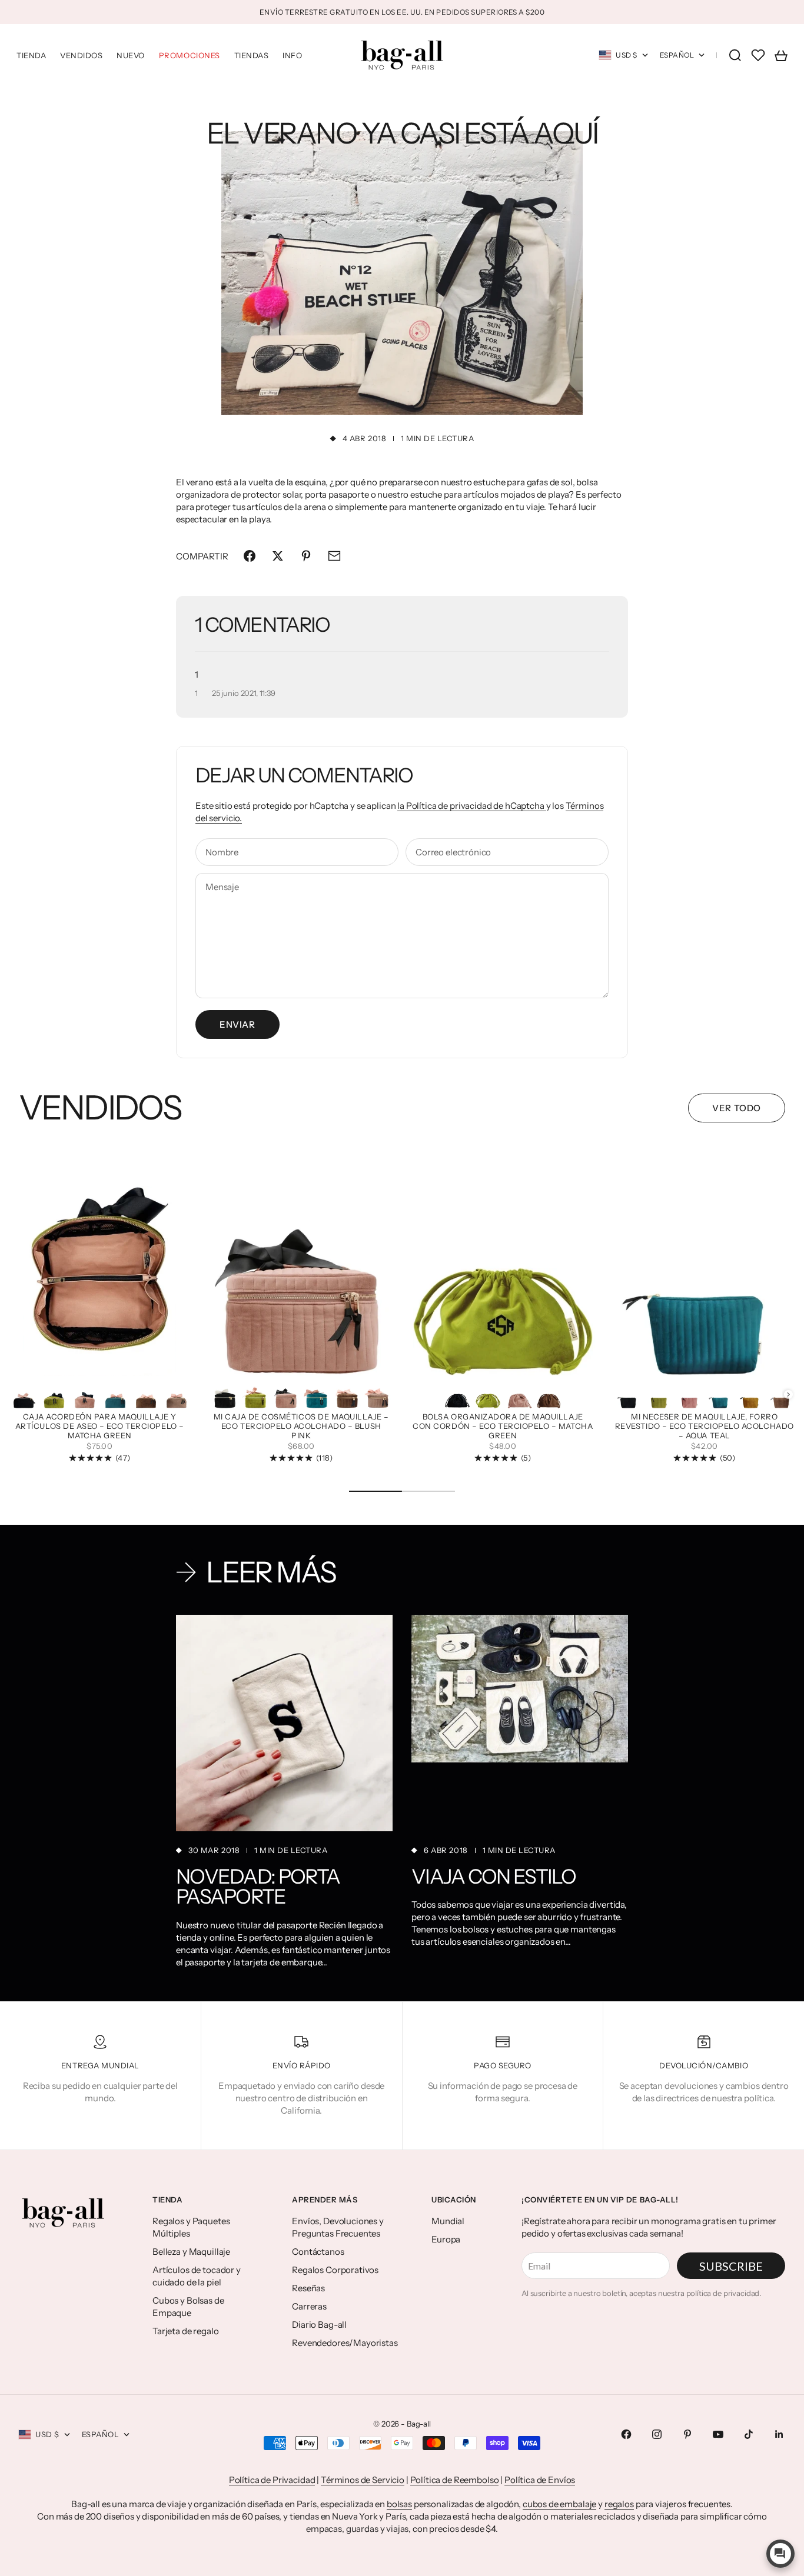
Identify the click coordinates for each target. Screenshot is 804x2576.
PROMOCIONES (190, 55)
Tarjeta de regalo (185, 2331)
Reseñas (308, 2288)
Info (292, 55)
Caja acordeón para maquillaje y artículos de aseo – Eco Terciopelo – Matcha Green (100, 1427)
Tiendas (252, 55)
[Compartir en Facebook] (250, 556)
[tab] (100, 1108)
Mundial (448, 2221)
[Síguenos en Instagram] (657, 2434)
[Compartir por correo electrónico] (334, 556)
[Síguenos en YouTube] (718, 2434)
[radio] (24, 1395)
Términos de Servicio (363, 2480)
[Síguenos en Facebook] (626, 2434)
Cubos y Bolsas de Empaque (188, 2307)
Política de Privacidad (272, 2480)
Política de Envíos (540, 2480)
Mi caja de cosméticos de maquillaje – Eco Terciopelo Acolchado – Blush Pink (301, 1427)
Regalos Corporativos (335, 2270)
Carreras (309, 2306)
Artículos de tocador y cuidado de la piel (197, 2276)
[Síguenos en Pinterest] (687, 2434)
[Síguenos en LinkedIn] (779, 2434)
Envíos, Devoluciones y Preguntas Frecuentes (338, 2227)
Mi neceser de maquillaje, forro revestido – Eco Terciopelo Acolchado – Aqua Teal (705, 1427)
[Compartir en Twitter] (278, 556)
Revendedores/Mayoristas (345, 2343)
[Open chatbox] (780, 2554)
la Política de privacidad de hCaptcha (471, 806)
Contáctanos (318, 2252)
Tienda (31, 55)
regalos (619, 2504)
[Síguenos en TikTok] (749, 2434)
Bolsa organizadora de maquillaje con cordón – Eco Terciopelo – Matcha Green (503, 1427)
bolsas (399, 2504)
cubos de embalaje (559, 2504)
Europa (446, 2239)
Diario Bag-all (319, 2325)
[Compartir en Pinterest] (306, 556)
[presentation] (788, 1394)
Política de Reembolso (455, 2480)
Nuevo (131, 55)
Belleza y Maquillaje (191, 2252)
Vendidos (81, 55)
